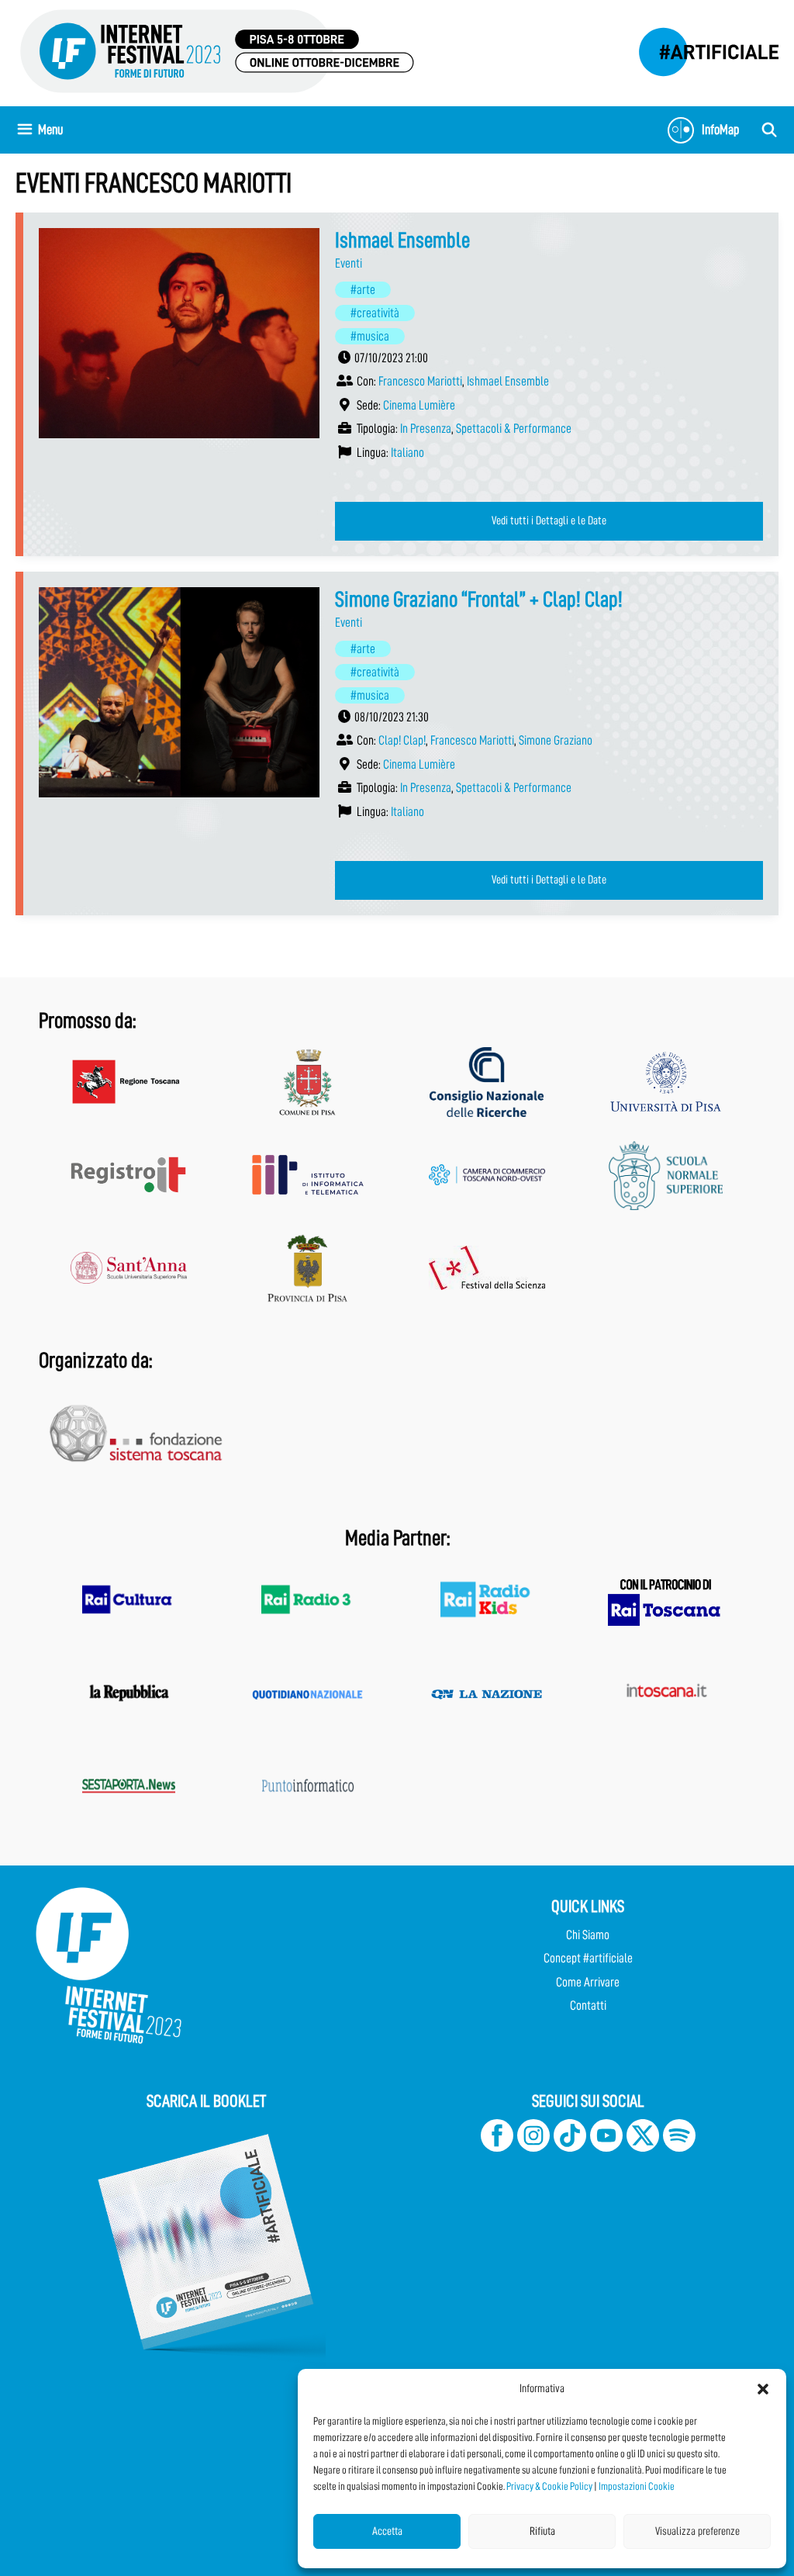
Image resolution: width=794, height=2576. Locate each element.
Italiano (407, 453)
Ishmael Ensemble (402, 240)
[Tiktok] (570, 2147)
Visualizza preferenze (697, 2531)
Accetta (387, 2531)
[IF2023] (217, 50)
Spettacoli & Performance (514, 429)
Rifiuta (542, 2531)
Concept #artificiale (588, 1958)
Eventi (349, 263)
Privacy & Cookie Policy (549, 2486)
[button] (763, 2389)
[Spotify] (678, 2147)
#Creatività (375, 313)
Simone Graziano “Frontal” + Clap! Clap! (479, 600)
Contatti (588, 2005)
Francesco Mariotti (420, 381)
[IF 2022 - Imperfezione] (701, 48)
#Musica (370, 336)
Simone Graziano (556, 740)
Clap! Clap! (402, 740)
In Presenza (426, 429)
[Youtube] (606, 2147)
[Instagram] (533, 2147)
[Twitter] (643, 2147)
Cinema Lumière (419, 405)
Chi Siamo (588, 1935)
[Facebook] (497, 2147)
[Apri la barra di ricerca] (770, 130)
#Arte (363, 290)
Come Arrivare (588, 1982)
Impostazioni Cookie (637, 2486)
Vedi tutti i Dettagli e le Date (549, 520)
